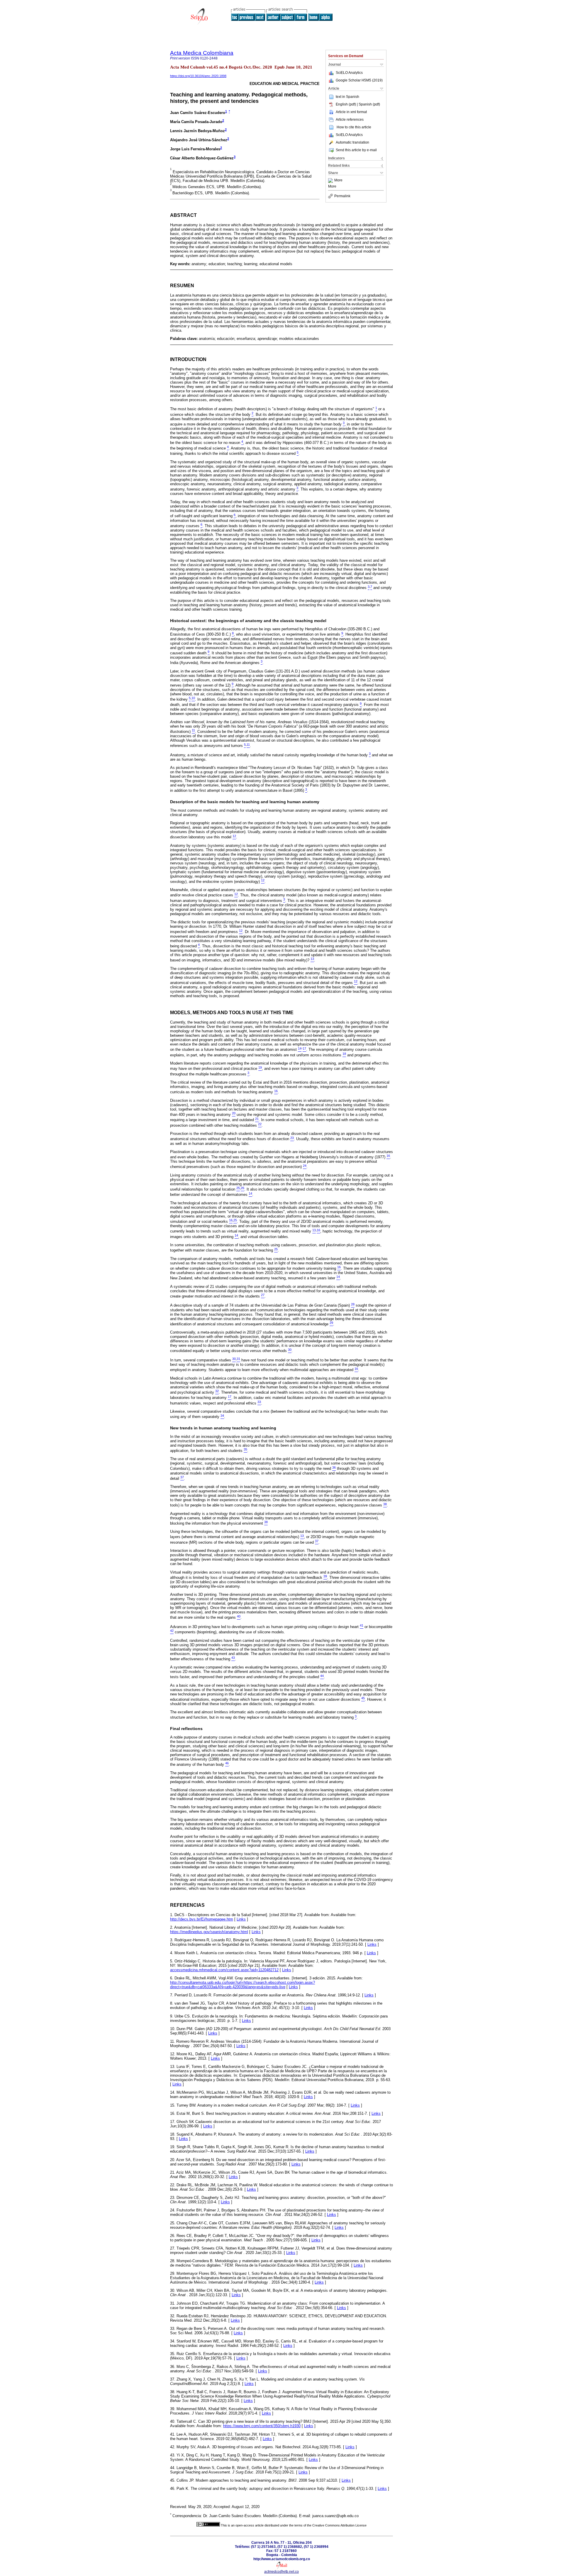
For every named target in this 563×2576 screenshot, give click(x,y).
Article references (350, 120)
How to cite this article (354, 127)
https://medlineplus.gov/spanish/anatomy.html (209, 1932)
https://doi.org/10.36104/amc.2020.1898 (198, 76)
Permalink (342, 196)
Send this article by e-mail (356, 150)
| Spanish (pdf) (368, 104)
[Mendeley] (331, 181)
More (338, 181)
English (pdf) (346, 104)
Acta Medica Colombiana (202, 53)
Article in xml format (351, 112)
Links (241, 1919)
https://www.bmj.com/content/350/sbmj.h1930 (262, 2426)
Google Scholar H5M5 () (359, 80)
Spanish (353, 97)
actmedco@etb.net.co (281, 2572)
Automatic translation (352, 142)
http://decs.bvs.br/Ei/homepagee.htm (202, 1919)
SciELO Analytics (349, 73)
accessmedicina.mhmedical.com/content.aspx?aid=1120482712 (224, 1970)
